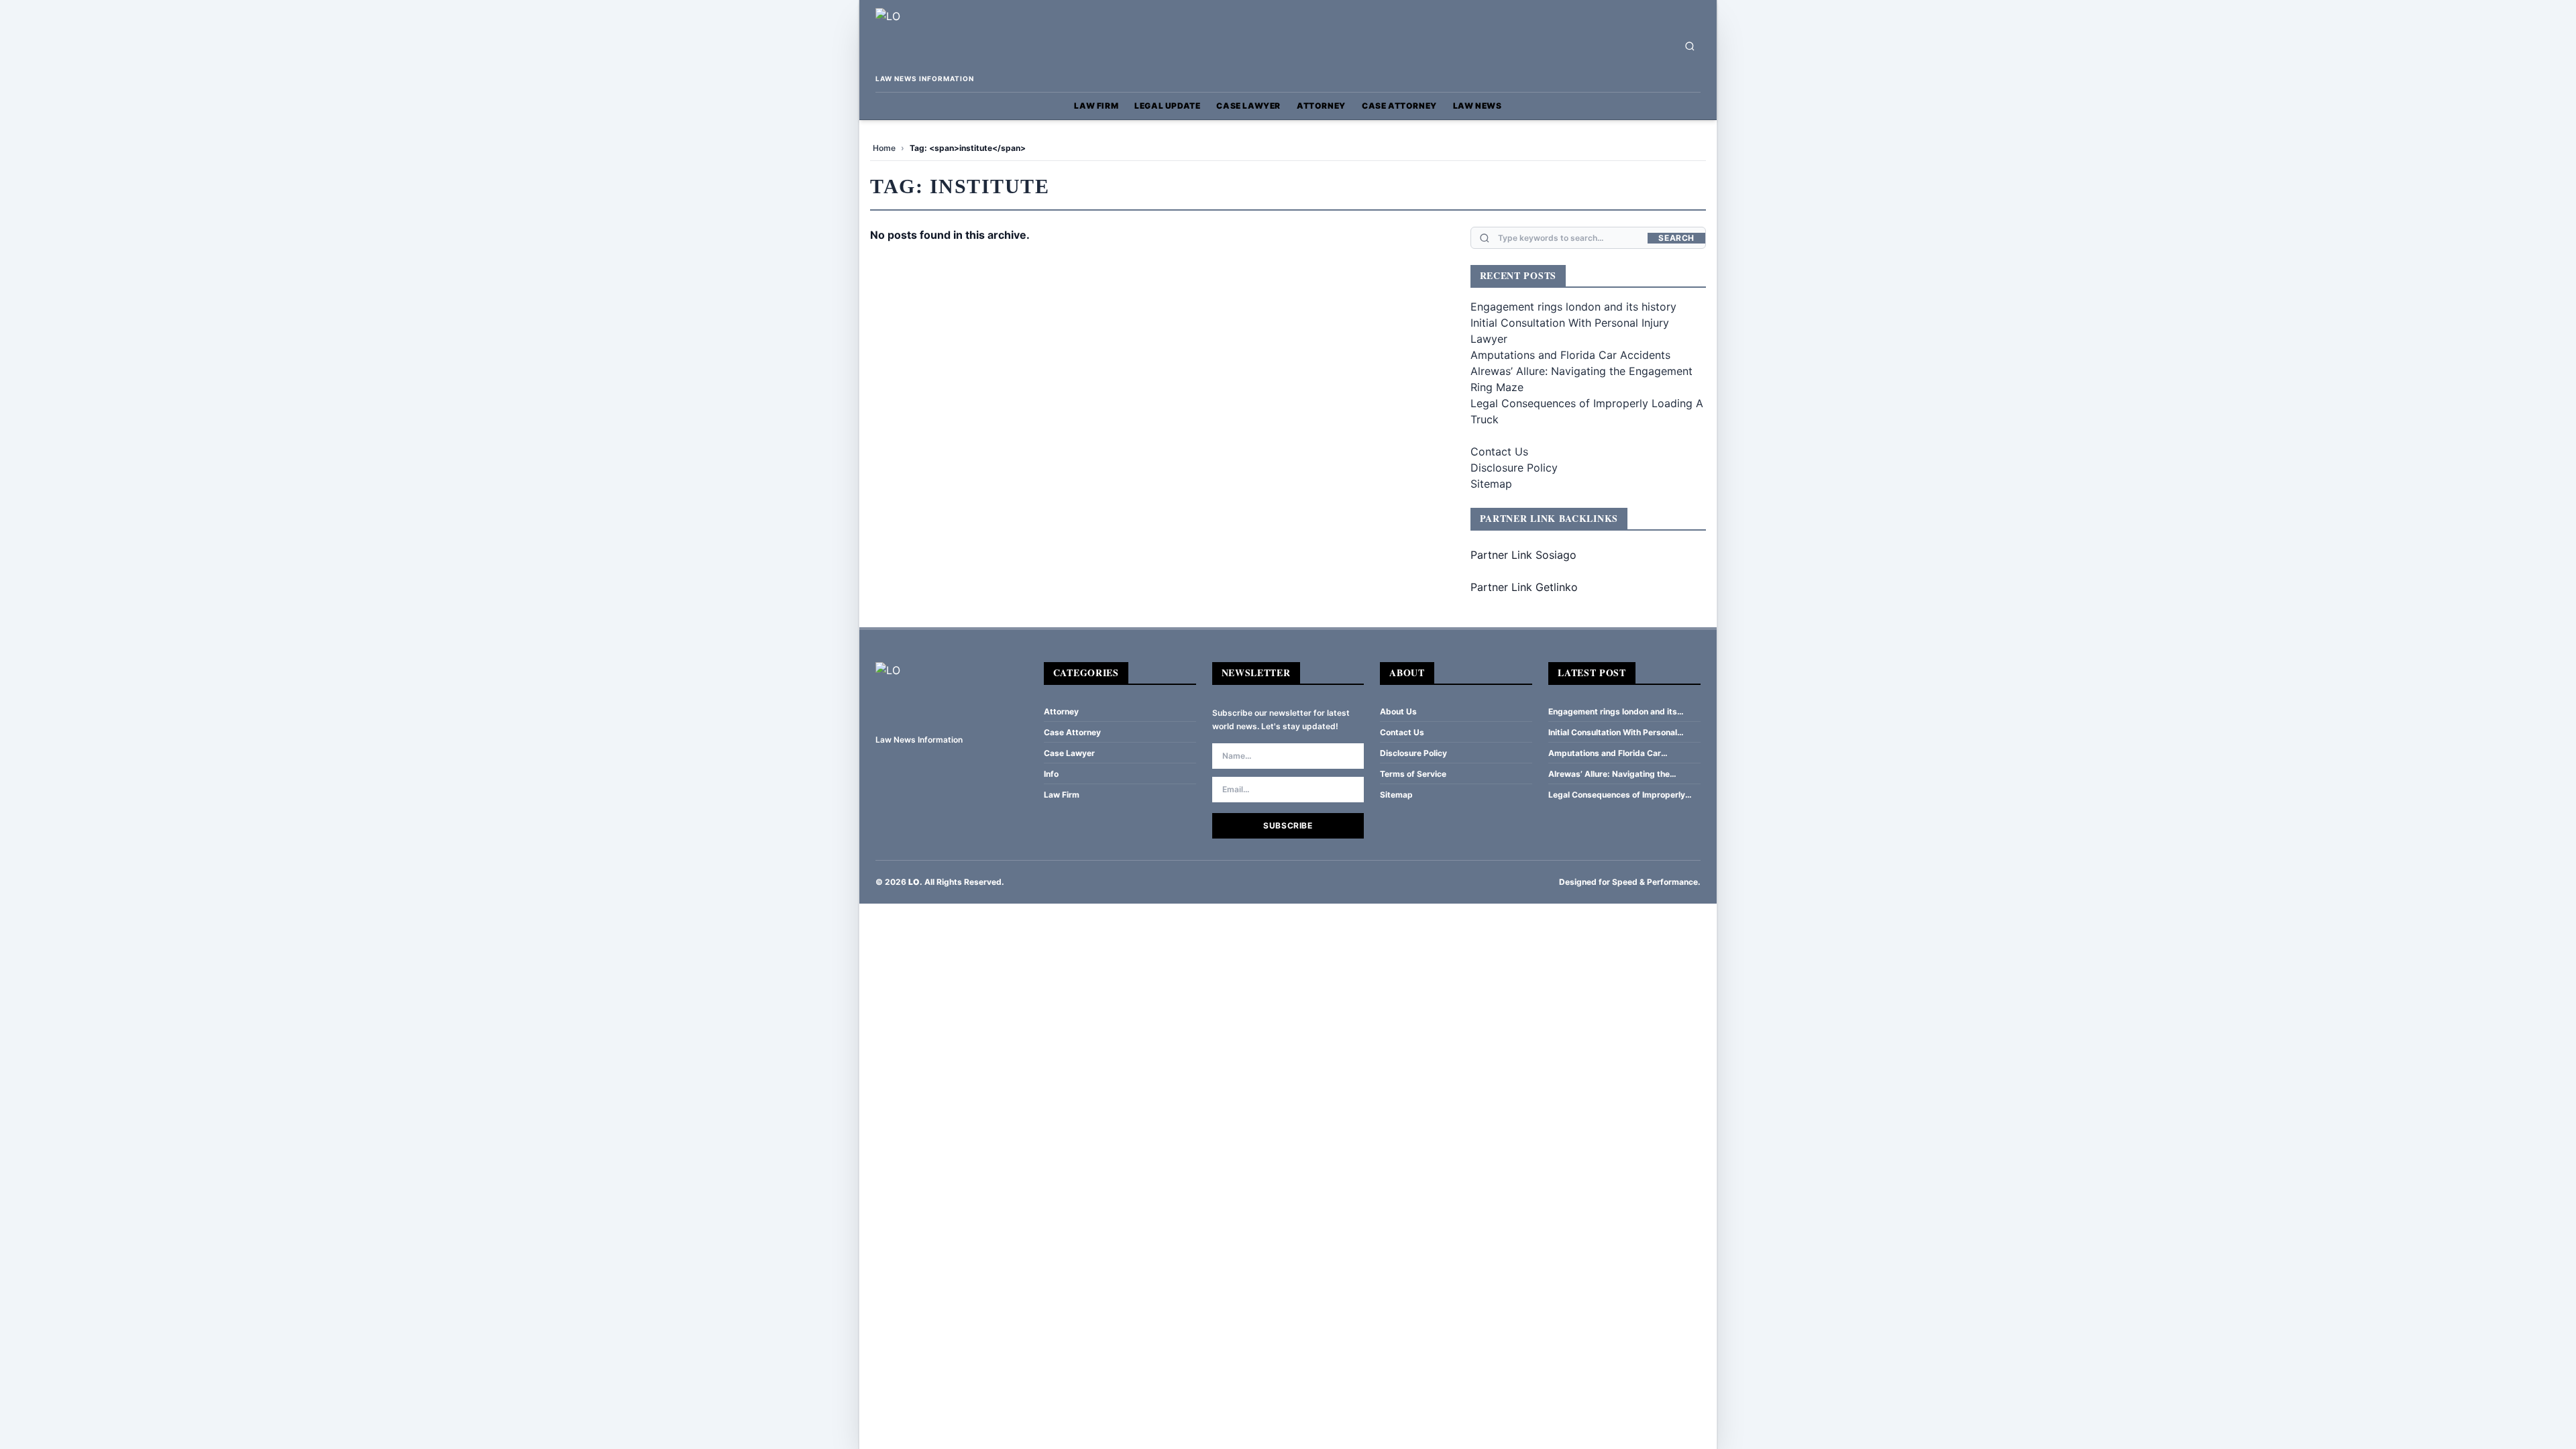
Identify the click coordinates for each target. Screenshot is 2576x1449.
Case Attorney (1399, 106)
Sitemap (1491, 484)
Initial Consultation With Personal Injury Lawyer (1613, 733)
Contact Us (1499, 451)
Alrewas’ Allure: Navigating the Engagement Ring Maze (1609, 774)
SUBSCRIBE (1288, 825)
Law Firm (1096, 106)
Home (884, 148)
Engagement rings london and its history (1573, 307)
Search (1676, 238)
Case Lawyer (1248, 106)
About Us (1398, 711)
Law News (1478, 106)
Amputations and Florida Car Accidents (1570, 355)
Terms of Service (1413, 774)
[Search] (1690, 46)
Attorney (1321, 106)
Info (1051, 774)
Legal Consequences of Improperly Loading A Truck (1617, 795)
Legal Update (1167, 106)
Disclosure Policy (1514, 468)
